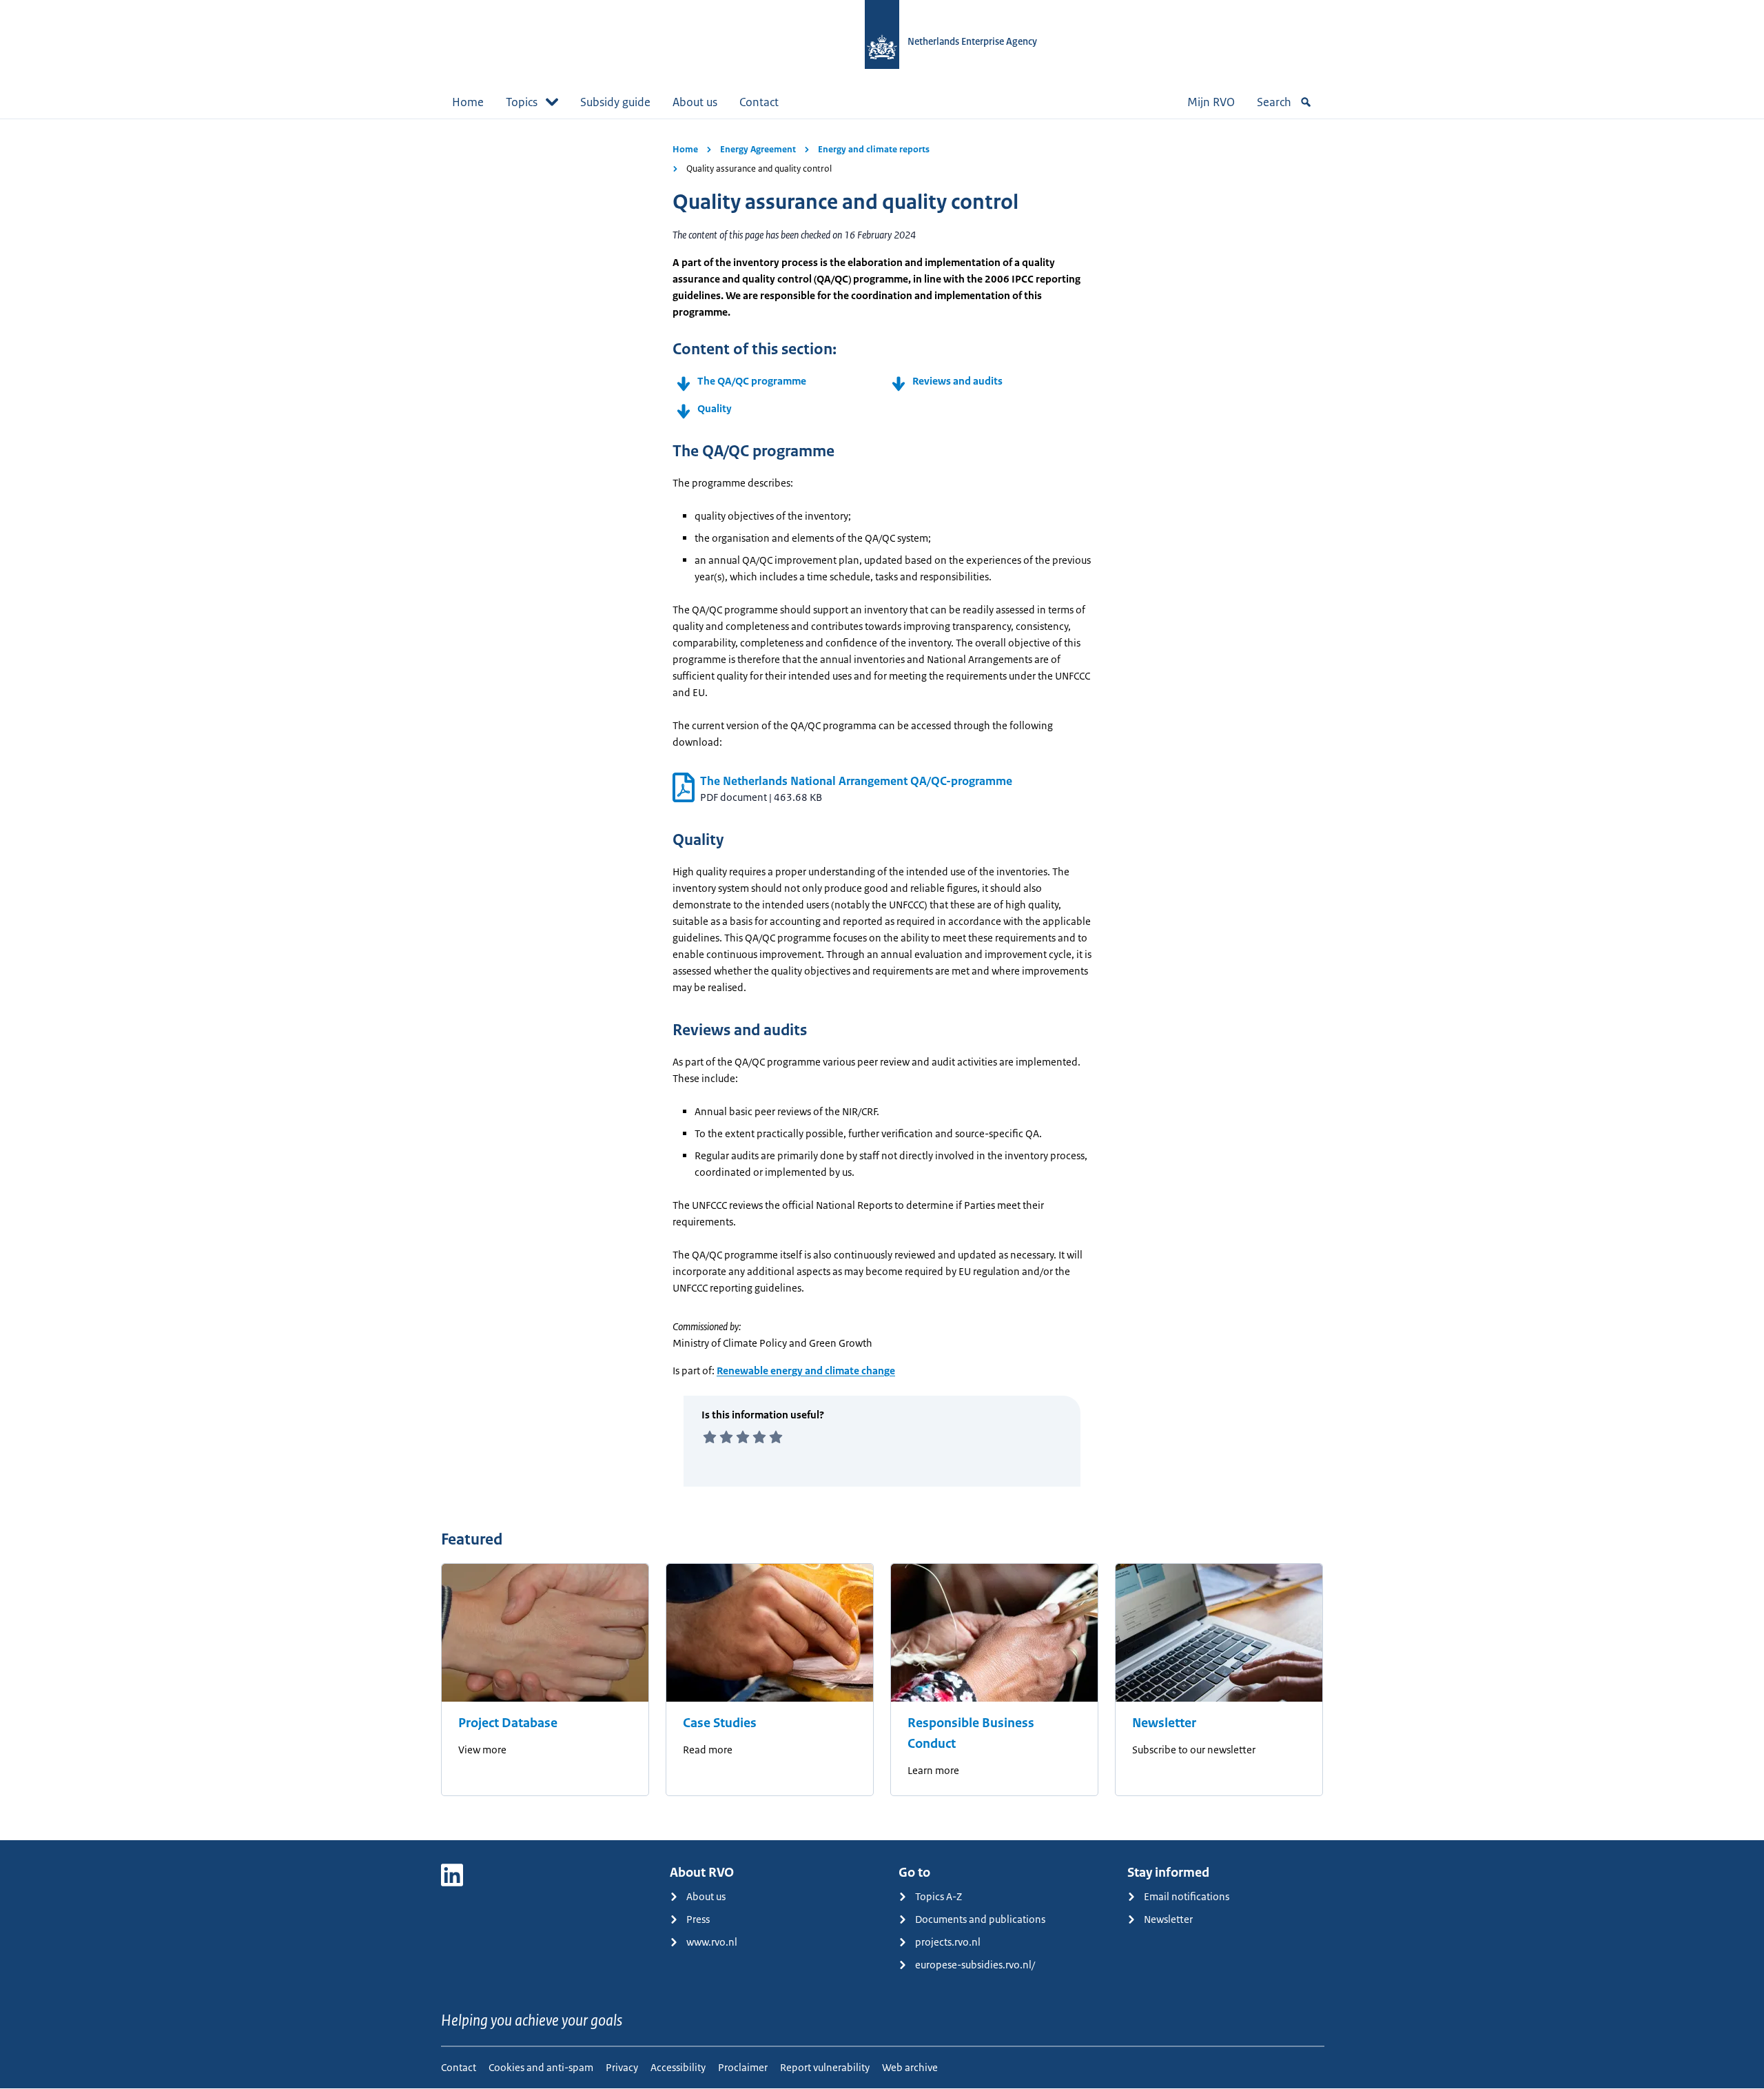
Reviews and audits (957, 381)
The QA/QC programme (753, 381)
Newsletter (1164, 1723)
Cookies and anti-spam (541, 2067)
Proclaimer (743, 2067)
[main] (882, 979)
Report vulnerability (825, 2067)
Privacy (622, 2067)
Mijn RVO (1211, 102)
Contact (759, 102)
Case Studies (720, 1723)
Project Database (508, 1723)
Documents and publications (980, 1919)
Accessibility (678, 2067)
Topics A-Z (939, 1896)
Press (698, 1919)
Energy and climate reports (874, 149)
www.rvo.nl (712, 1942)
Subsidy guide (615, 102)
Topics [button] (522, 102)
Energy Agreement (758, 149)
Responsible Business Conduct (971, 1733)
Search (1274, 102)
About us (695, 102)
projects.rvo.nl (948, 1942)
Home (468, 102)
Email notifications (1187, 1896)
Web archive (910, 2067)
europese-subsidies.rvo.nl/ (975, 1965)
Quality (715, 408)
